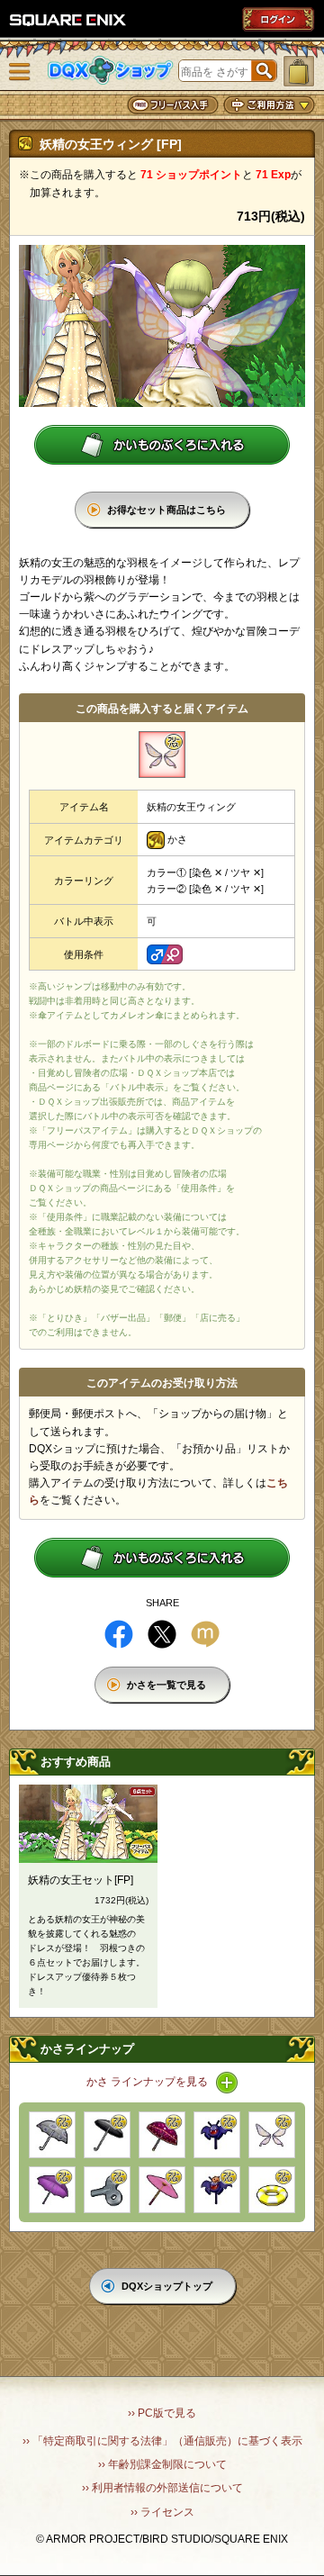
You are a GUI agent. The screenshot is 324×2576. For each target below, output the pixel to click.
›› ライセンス (162, 2512)
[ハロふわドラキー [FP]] (217, 2190)
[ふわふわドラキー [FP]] (217, 2135)
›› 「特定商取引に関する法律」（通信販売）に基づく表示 (162, 2441)
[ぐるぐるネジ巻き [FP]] (107, 2190)
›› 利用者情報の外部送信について (162, 2488)
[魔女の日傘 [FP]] (162, 2135)
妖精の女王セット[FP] (81, 1880)
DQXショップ (111, 71)
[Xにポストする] (162, 1634)
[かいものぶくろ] (299, 71)
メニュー (20, 72)
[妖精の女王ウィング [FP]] (272, 2135)
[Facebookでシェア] (119, 1634)
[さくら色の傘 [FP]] (52, 2190)
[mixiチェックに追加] (205, 1634)
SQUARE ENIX (68, 20)
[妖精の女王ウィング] (162, 755)
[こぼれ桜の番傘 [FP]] (162, 2190)
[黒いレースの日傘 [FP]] (107, 2135)
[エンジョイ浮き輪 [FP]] (272, 2190)
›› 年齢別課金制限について (162, 2464)
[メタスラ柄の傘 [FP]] (52, 2135)
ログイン (278, 19)
